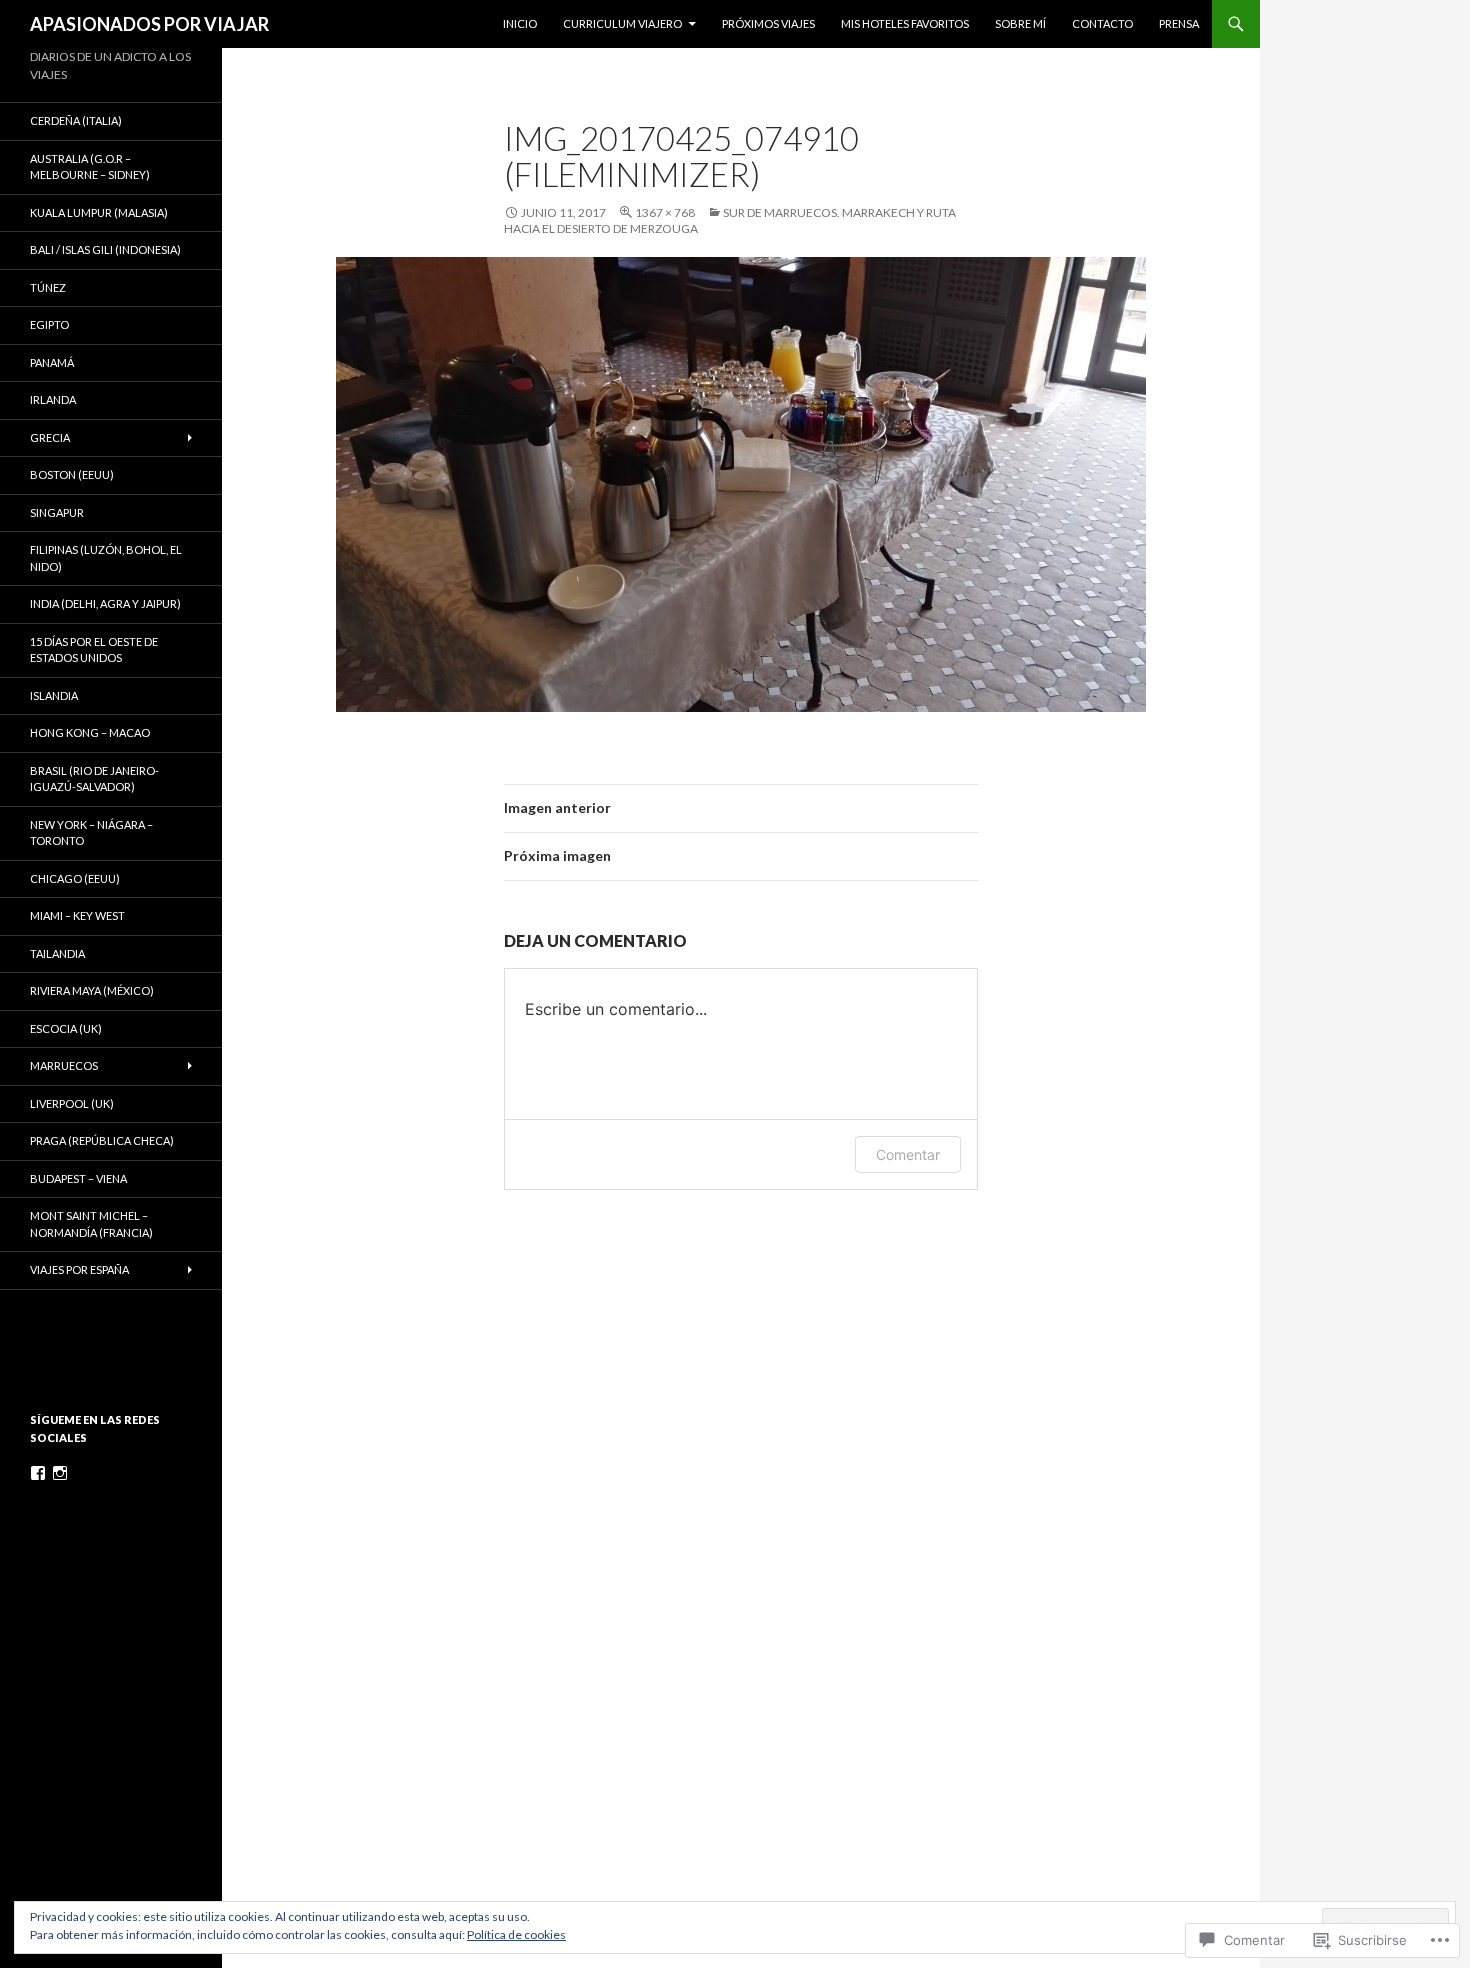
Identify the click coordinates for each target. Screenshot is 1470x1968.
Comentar (908, 1154)
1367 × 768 (665, 212)
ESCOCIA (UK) (66, 1028)
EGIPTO (49, 324)
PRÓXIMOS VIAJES (768, 23)
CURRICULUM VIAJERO (622, 23)
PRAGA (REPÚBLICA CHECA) (102, 1140)
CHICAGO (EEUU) (75, 878)
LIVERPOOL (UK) (72, 1103)
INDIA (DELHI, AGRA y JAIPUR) (105, 603)
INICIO (520, 23)
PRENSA (1179, 23)
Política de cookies (516, 1934)
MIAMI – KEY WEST (77, 915)
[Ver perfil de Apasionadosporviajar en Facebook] (38, 1473)
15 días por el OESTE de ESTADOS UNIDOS (94, 650)
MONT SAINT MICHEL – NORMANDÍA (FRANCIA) (91, 1224)
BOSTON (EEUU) (72, 474)
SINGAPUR (57, 512)
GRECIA (50, 437)
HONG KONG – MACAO (90, 732)
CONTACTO (1102, 23)
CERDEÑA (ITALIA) (76, 120)
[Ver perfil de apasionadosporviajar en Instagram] (60, 1473)
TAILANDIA (57, 953)
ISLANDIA (54, 695)
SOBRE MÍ (1020, 23)
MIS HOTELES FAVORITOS (905, 23)
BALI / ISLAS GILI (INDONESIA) (105, 249)
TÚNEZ (48, 287)
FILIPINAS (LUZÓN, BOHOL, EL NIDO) (106, 558)
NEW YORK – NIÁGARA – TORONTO (91, 833)
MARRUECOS (64, 1065)
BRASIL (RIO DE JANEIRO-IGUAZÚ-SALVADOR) (94, 779)
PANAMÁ (52, 362)
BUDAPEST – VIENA (78, 1178)
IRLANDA (53, 399)
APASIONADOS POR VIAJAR (149, 24)
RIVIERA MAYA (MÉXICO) (92, 990)
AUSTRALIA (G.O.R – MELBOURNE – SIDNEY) (90, 167)
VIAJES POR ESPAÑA (79, 1269)
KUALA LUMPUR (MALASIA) (99, 212)
